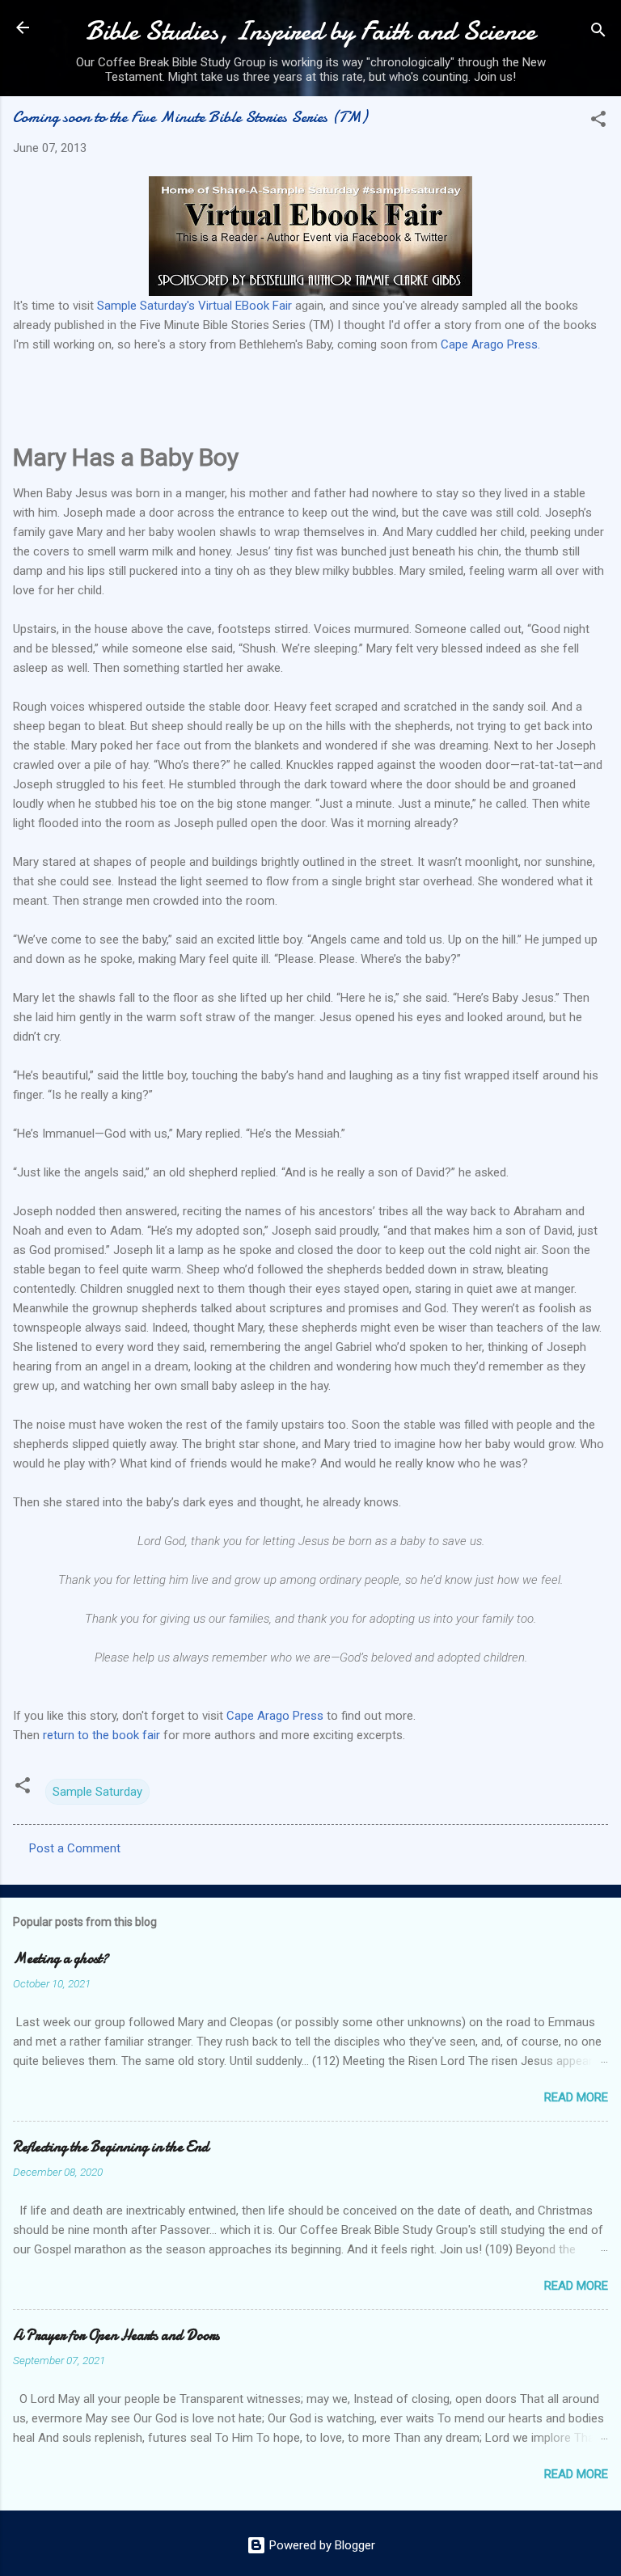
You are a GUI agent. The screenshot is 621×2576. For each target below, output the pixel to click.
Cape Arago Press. (489, 344)
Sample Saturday (97, 1792)
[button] (598, 122)
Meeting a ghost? (61, 1959)
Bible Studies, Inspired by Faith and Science (310, 31)
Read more (576, 2097)
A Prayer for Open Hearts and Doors (116, 2335)
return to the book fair (103, 1735)
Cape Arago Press (275, 1716)
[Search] (598, 33)
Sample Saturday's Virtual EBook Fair (194, 306)
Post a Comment (75, 1848)
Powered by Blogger (321, 2545)
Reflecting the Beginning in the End (111, 2147)
